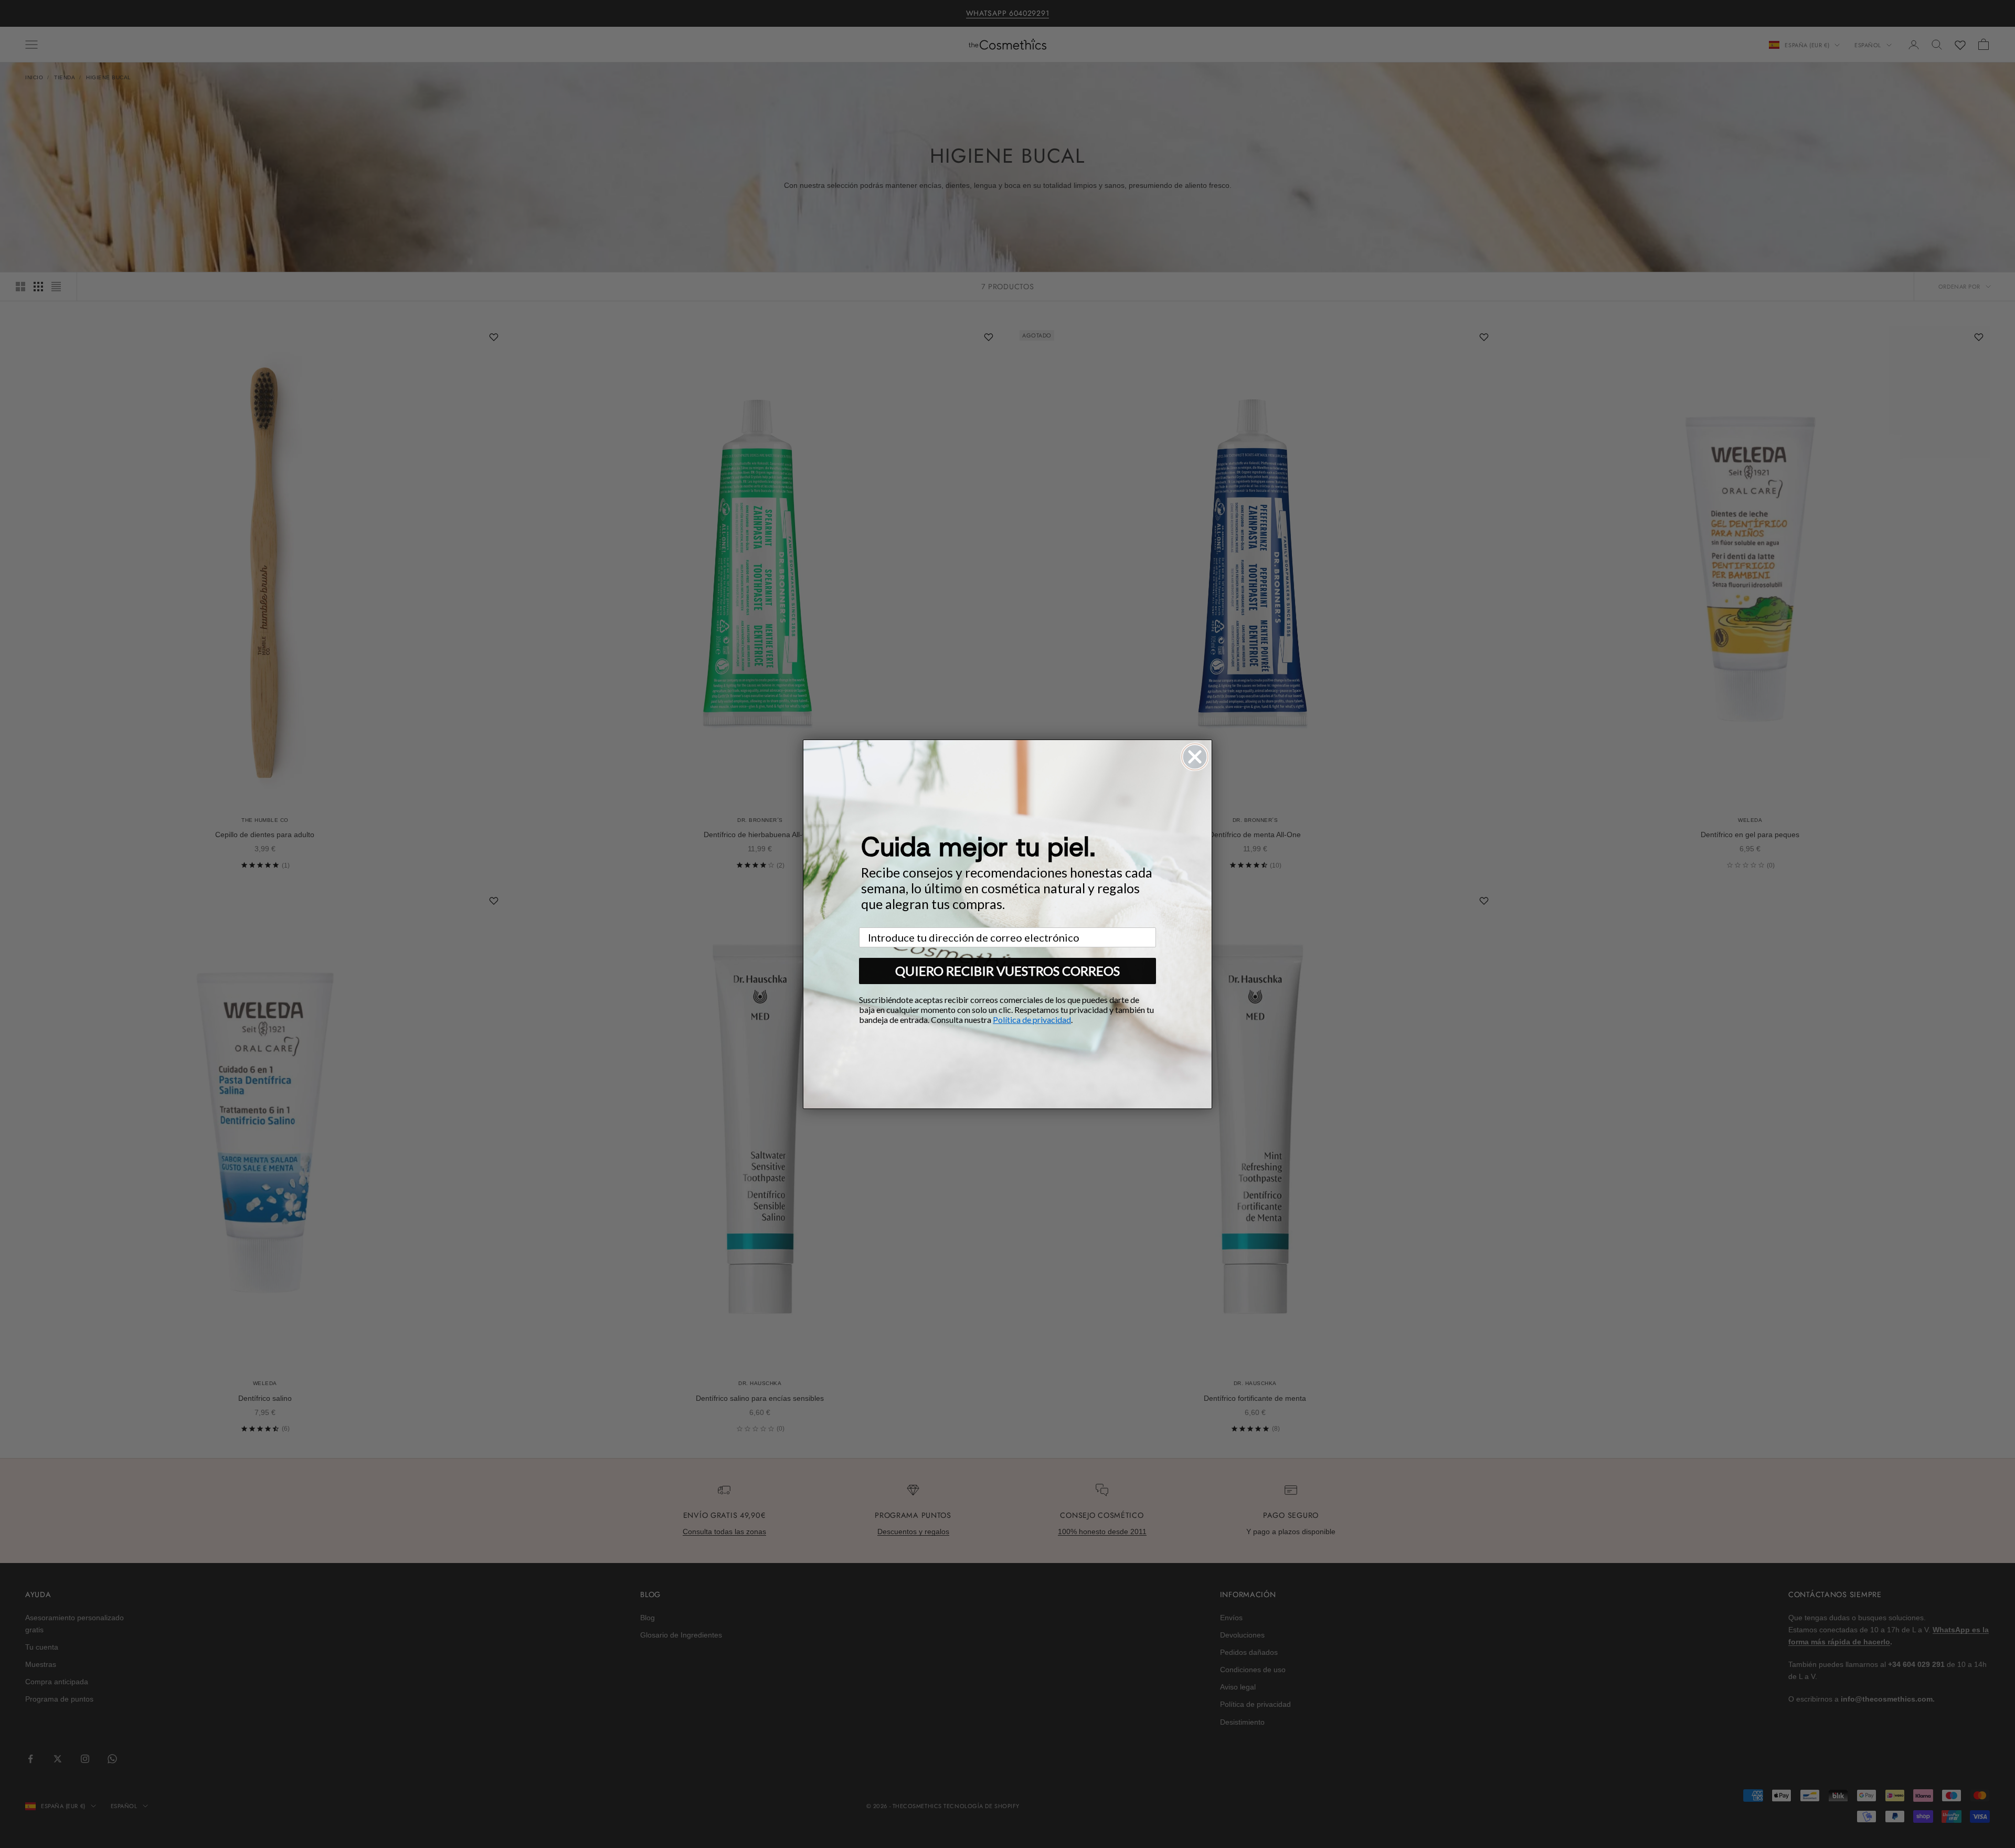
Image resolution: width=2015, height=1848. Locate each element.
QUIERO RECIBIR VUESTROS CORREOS (1008, 971)
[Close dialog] (1195, 757)
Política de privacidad (1032, 1020)
